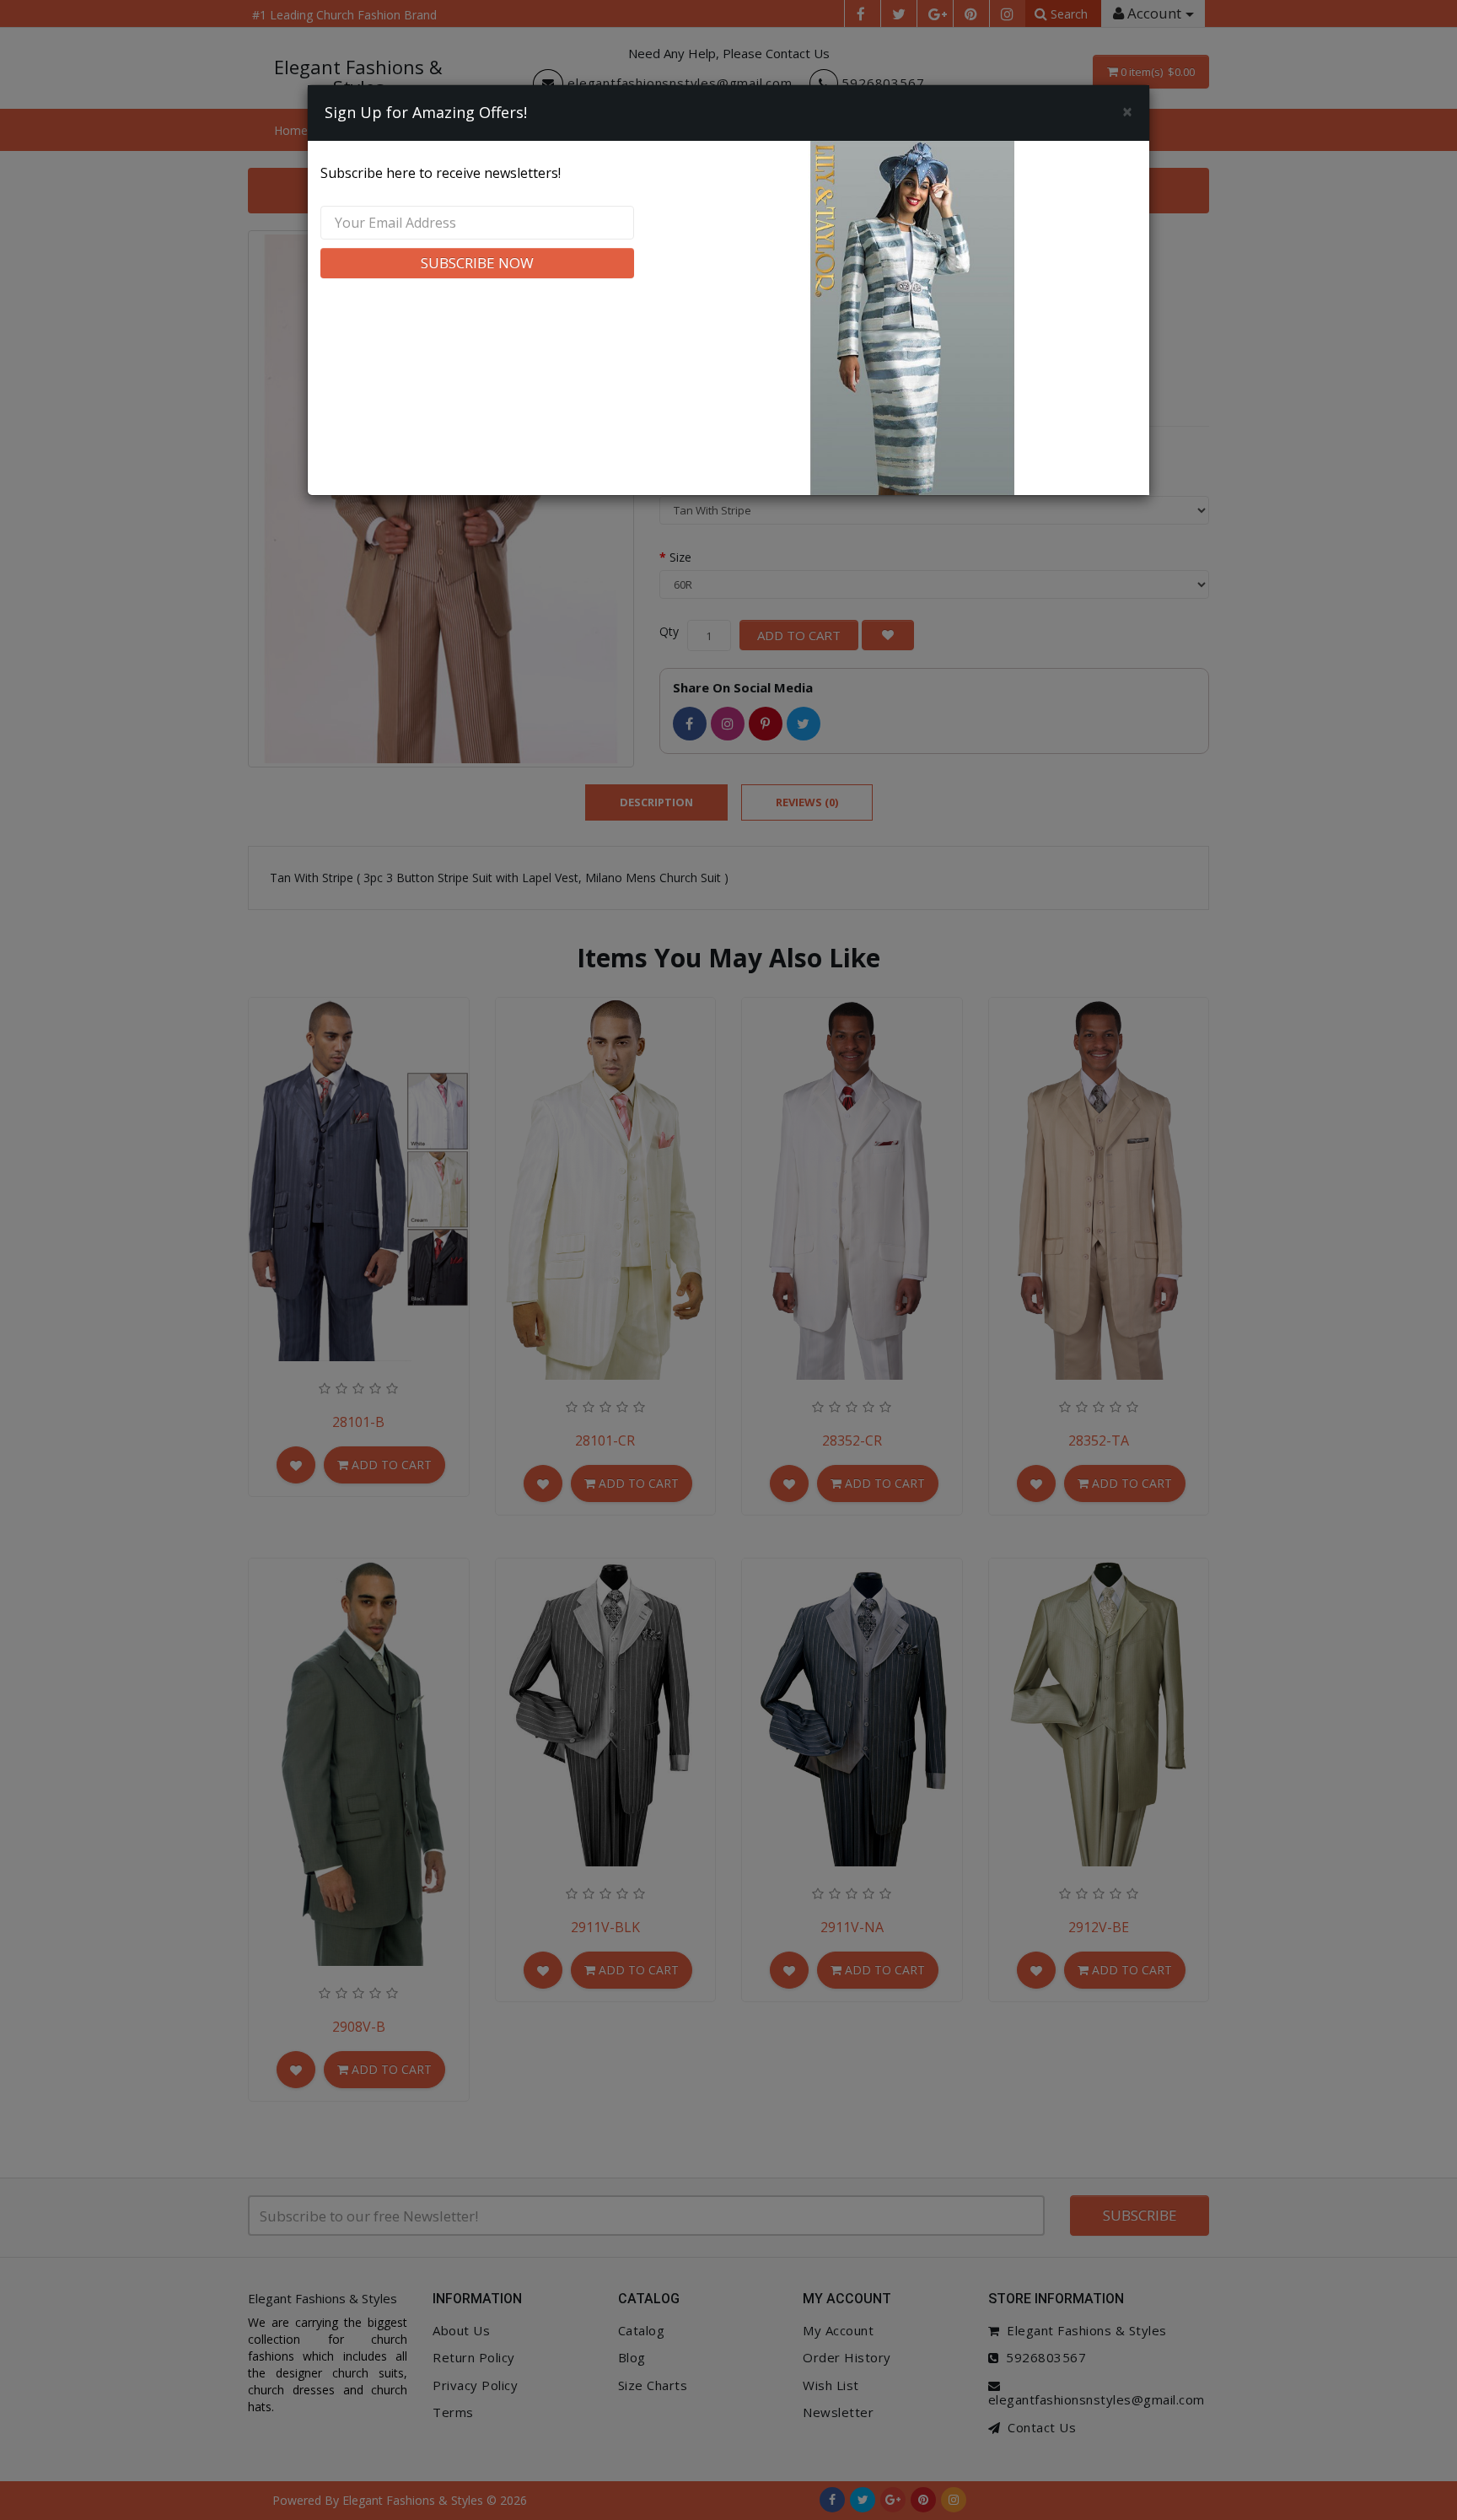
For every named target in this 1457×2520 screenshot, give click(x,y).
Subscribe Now (477, 263)
